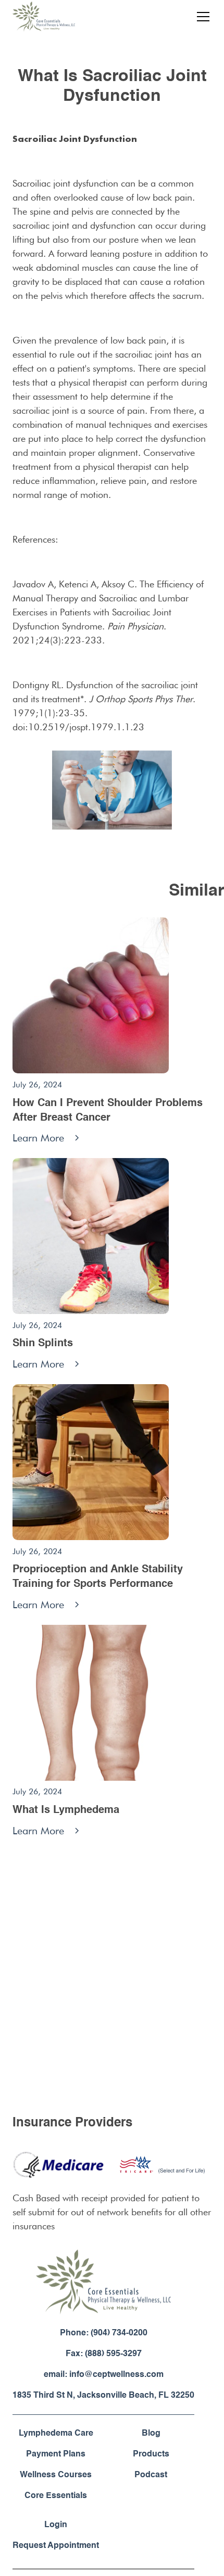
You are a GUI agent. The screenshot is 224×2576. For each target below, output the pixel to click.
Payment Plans (56, 2454)
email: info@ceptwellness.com (104, 2375)
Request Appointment (56, 2546)
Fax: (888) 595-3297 (104, 2354)
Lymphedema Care (56, 2434)
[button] (201, 17)
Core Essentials (56, 2496)
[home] (44, 17)
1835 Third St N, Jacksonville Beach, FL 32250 (103, 2396)
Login (56, 2525)
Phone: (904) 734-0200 (104, 2333)
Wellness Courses (56, 2475)
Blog (151, 2434)
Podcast (151, 2475)
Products (151, 2454)
